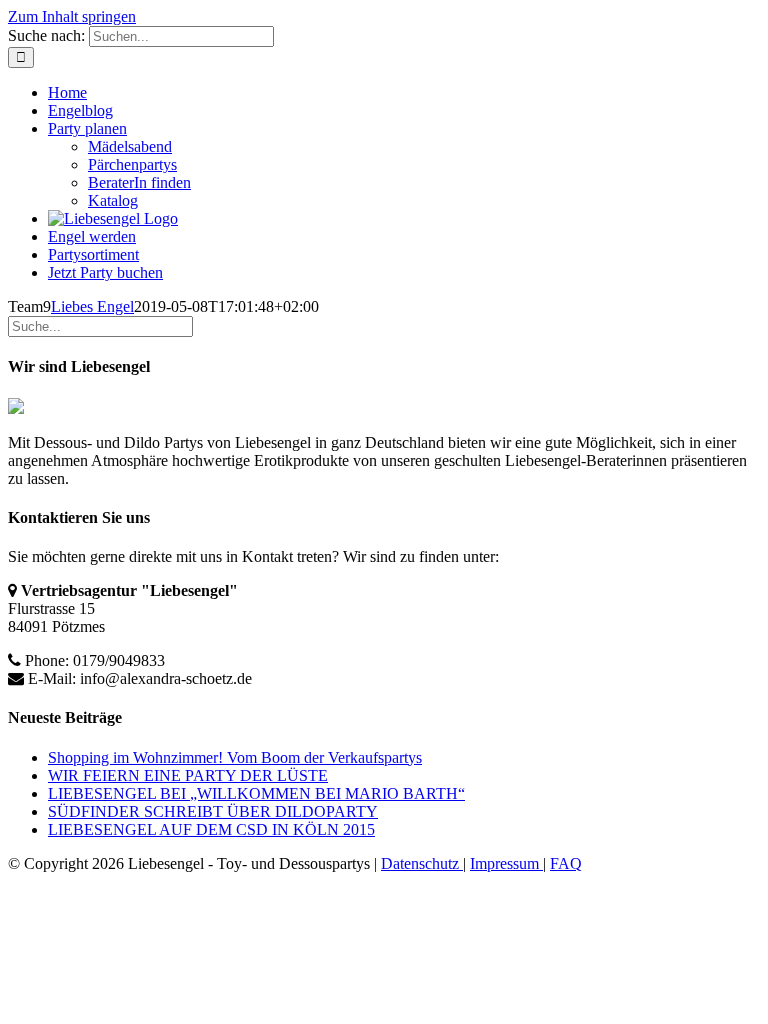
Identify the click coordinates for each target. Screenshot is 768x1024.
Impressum (506, 863)
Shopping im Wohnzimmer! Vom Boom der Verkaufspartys (235, 757)
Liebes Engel (92, 306)
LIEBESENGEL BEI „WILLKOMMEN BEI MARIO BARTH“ (256, 793)
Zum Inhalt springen (72, 16)
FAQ (566, 863)
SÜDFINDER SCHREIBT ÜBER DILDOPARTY (213, 811)
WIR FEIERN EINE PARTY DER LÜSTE (188, 775)
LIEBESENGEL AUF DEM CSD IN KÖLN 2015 (211, 829)
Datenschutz (422, 863)
